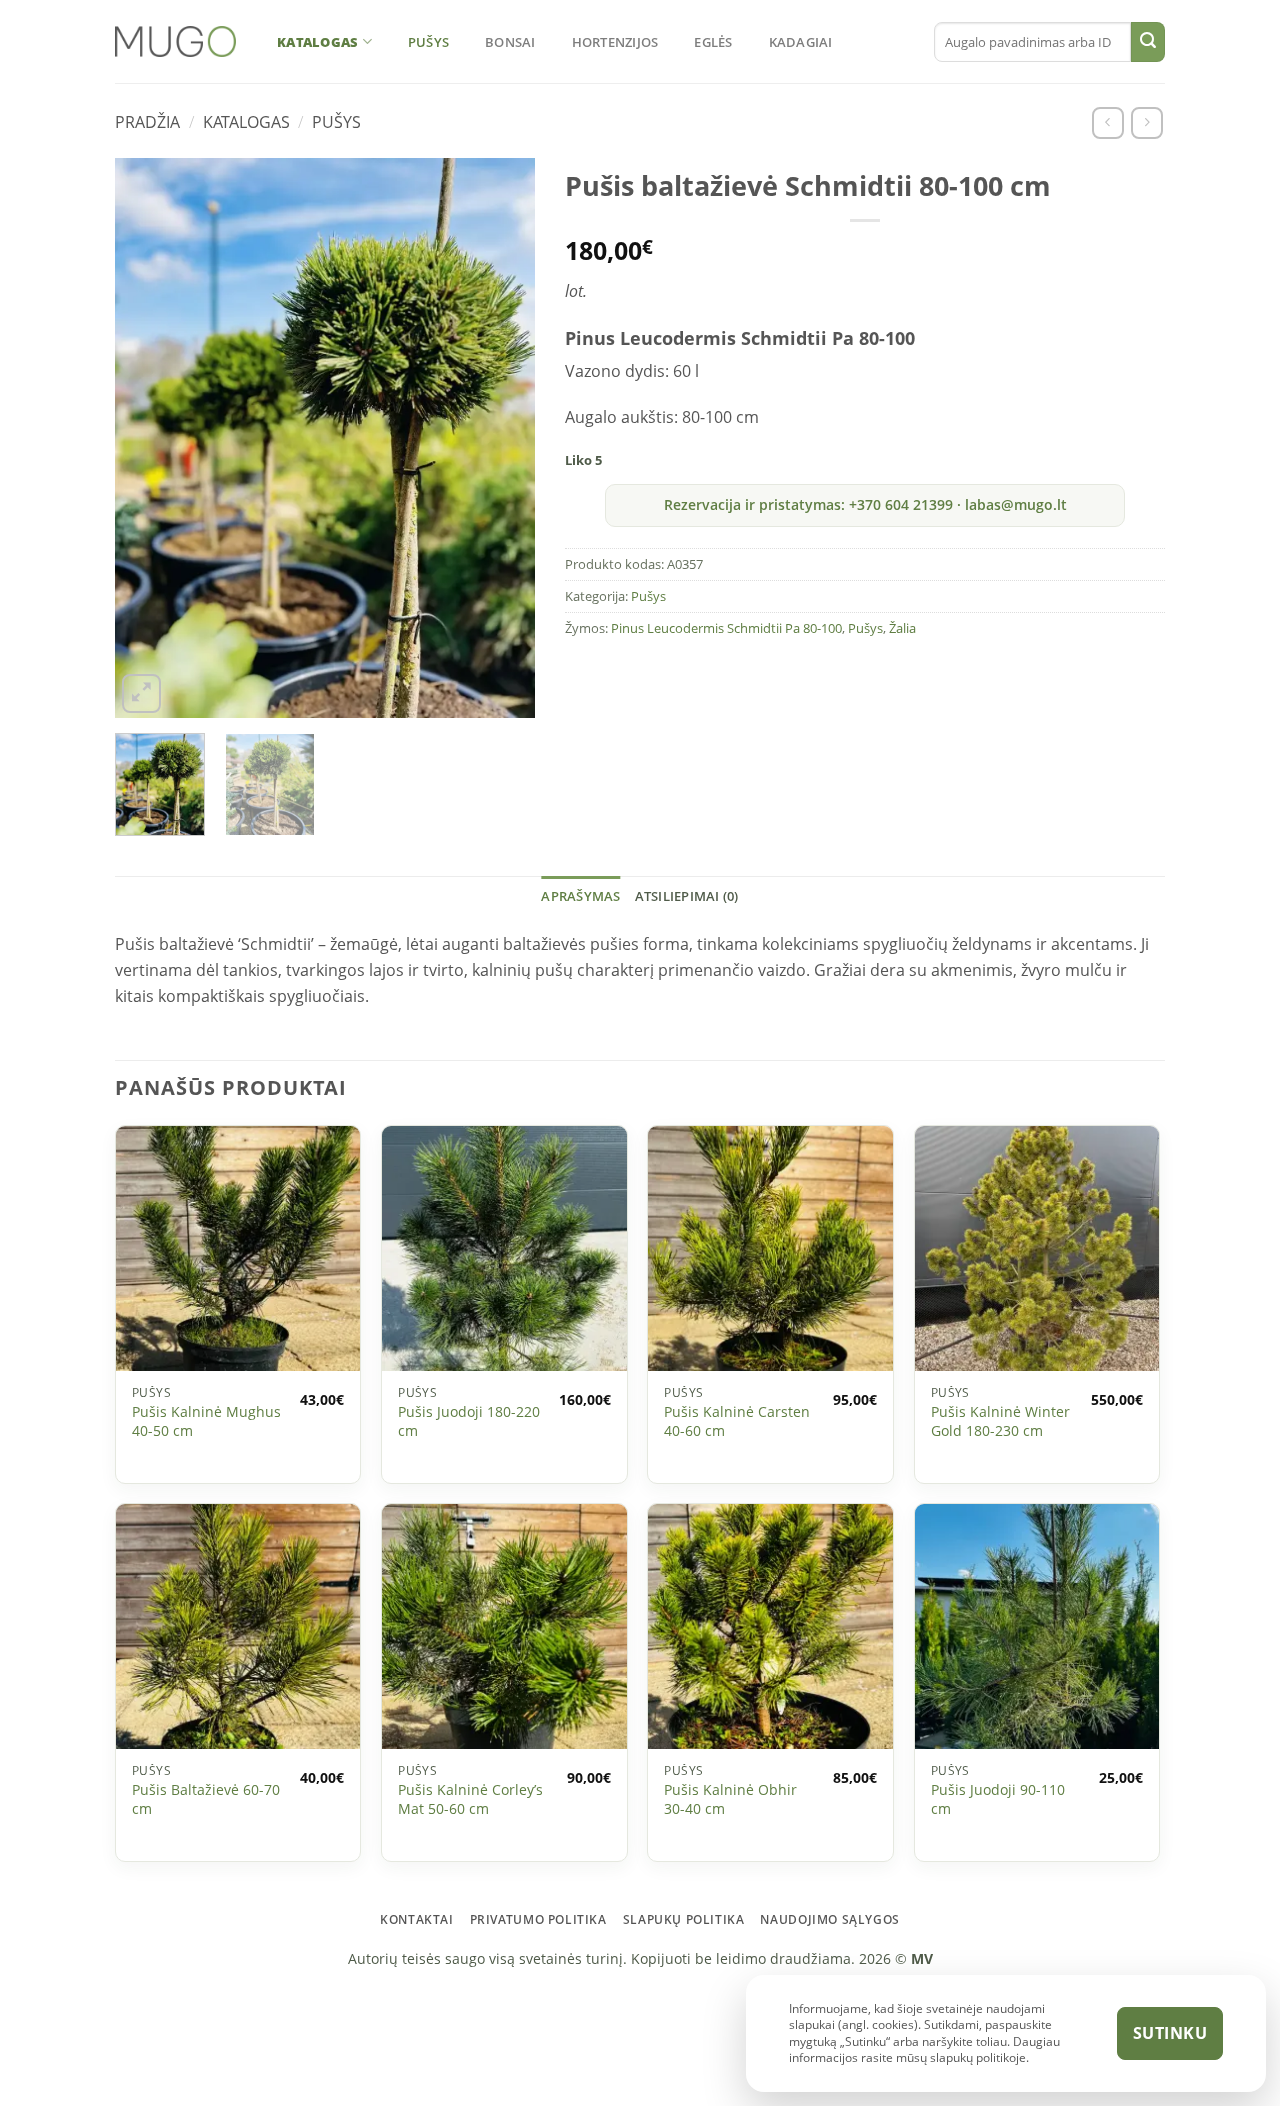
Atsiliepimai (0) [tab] (687, 896)
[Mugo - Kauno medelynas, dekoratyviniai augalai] (175, 41)
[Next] (496, 438)
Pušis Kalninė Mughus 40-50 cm (206, 1421)
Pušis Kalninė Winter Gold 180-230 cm (1000, 1421)
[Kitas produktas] (1146, 122)
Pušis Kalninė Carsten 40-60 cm (737, 1421)
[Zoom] (141, 693)
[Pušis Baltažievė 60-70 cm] (238, 1626)
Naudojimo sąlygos (829, 1919)
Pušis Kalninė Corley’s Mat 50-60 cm (470, 1799)
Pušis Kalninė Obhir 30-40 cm (730, 1799)
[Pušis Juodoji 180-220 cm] (504, 1248)
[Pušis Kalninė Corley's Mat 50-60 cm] (504, 1626)
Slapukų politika (684, 1919)
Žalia (902, 628)
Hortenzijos (615, 42)
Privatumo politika (538, 1919)
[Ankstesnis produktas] (1107, 122)
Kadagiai (801, 42)
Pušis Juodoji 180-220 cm (469, 1421)
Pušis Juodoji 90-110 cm (998, 1799)
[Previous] (154, 438)
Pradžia (147, 122)
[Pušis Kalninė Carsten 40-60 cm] (770, 1248)
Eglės (713, 42)
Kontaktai (417, 1919)
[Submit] (1148, 42)
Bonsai (510, 42)
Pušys (428, 42)
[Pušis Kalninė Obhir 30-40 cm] (770, 1626)
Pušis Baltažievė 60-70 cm (206, 1799)
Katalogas (317, 42)
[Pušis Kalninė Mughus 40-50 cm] (238, 1248)
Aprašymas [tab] (580, 896)
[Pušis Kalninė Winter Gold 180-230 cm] (1037, 1248)
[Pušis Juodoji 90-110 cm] (1037, 1626)
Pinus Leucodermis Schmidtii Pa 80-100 (726, 628)
